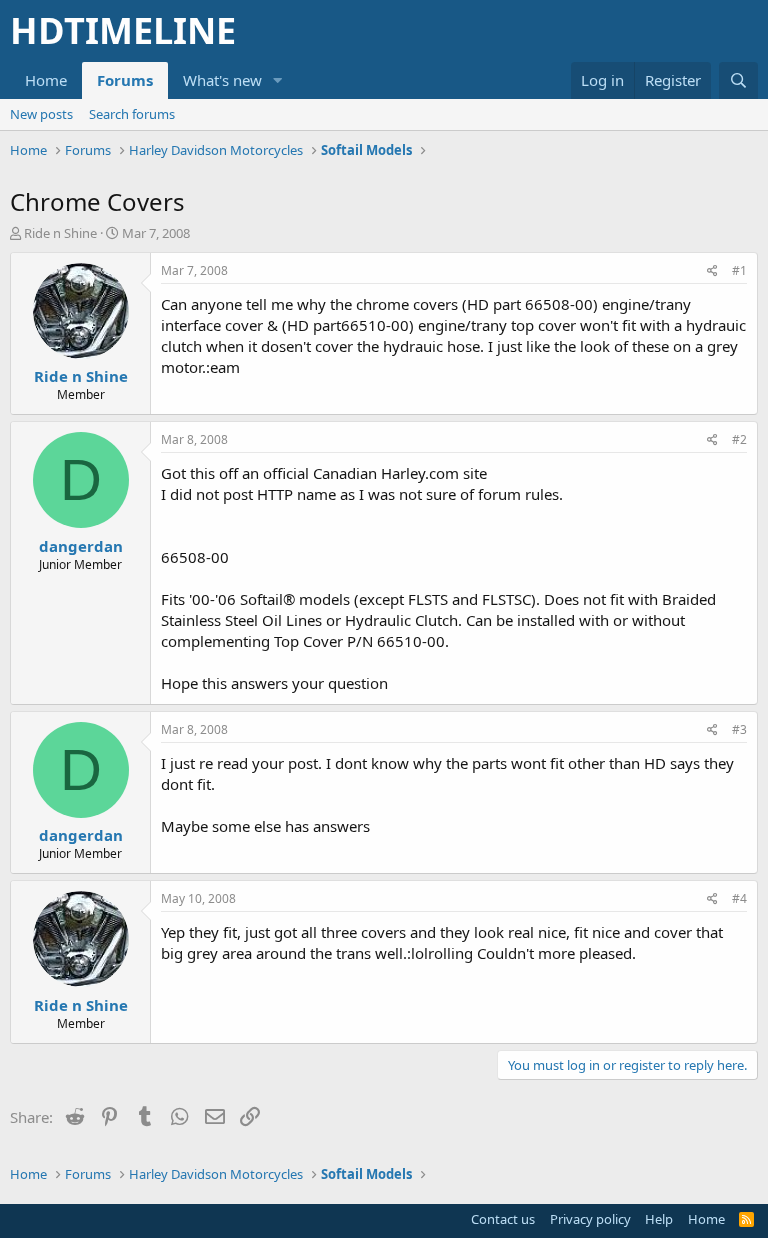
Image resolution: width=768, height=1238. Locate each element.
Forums (125, 80)
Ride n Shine (60, 233)
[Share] (712, 271)
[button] (278, 80)
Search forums (132, 114)
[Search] (738, 80)
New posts (41, 114)
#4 (739, 898)
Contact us (503, 1219)
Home (46, 80)
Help (659, 1219)
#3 (739, 729)
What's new (222, 80)
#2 (739, 439)
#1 (739, 270)
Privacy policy (590, 1219)
